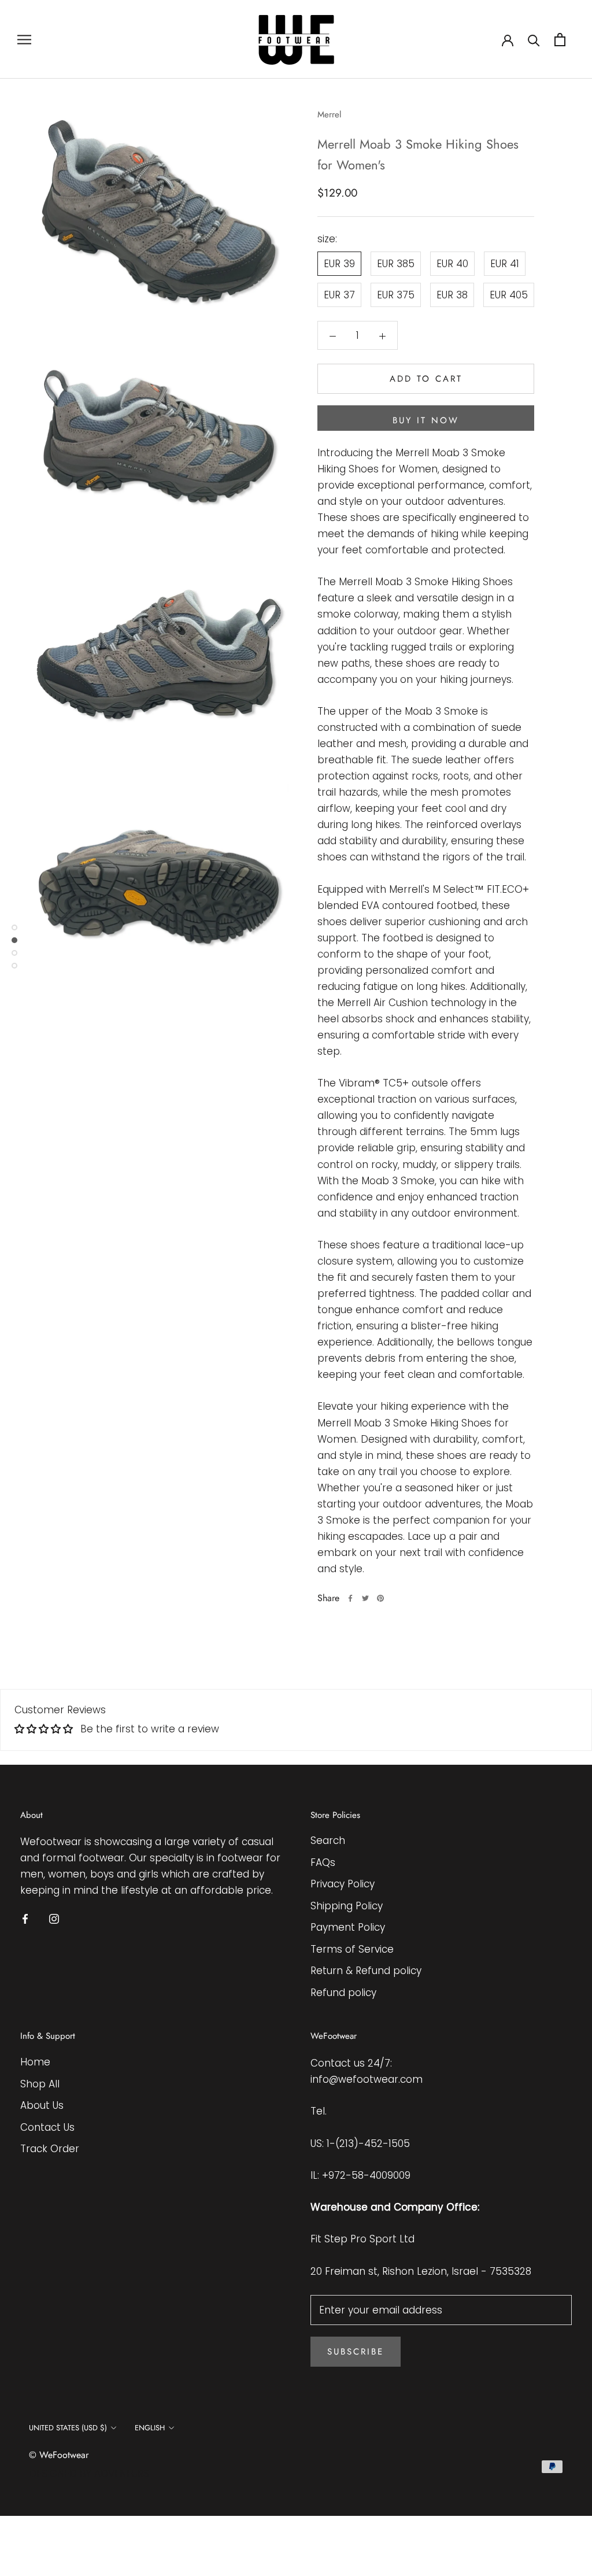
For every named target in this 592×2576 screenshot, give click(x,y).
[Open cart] (560, 40)
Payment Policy (348, 1927)
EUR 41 (505, 264)
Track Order (50, 2149)
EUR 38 (452, 295)
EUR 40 (452, 264)
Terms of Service (352, 1949)
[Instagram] (54, 1919)
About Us (42, 2105)
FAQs (323, 1862)
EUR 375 (396, 295)
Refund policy (343, 1993)
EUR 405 (509, 295)
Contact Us (47, 2127)
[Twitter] (365, 1598)
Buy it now (426, 420)
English (150, 2428)
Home (35, 2062)
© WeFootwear (59, 2455)
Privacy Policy (343, 1884)
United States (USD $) (68, 2428)
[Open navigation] (24, 39)
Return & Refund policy (366, 1971)
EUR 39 (339, 264)
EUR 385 (396, 264)
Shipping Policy (347, 1906)
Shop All (40, 2084)
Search (328, 1840)
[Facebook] (350, 1598)
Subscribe (356, 2352)
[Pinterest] (380, 1598)
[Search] (534, 40)
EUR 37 (339, 295)
